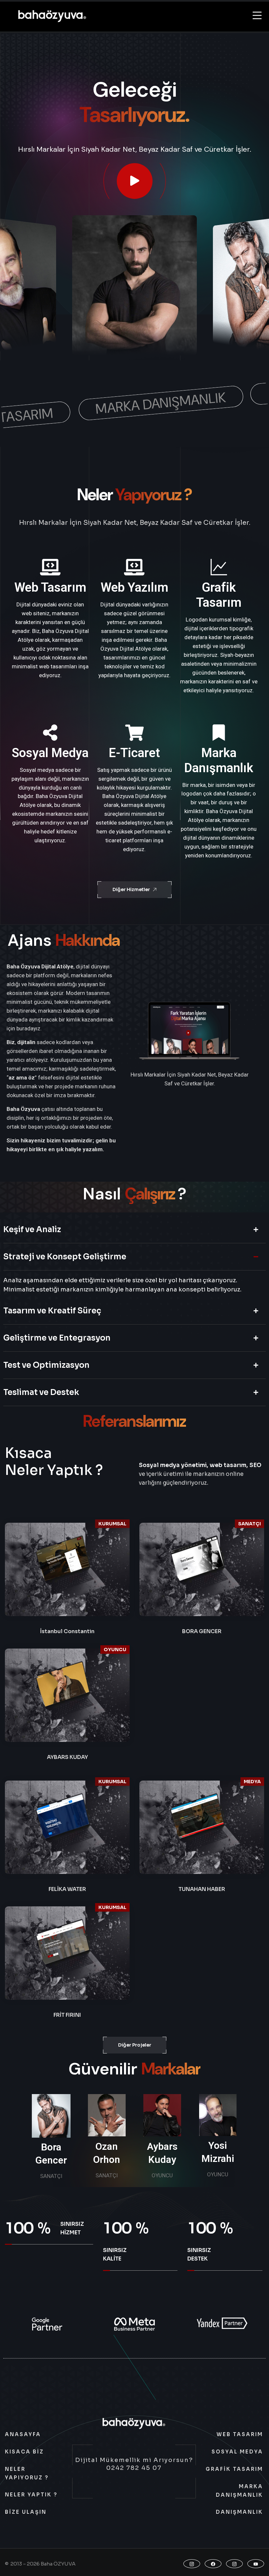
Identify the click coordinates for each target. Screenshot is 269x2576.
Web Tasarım (50, 587)
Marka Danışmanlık (219, 760)
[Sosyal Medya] (50, 733)
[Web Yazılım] (134, 567)
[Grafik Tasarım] (219, 567)
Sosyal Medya (50, 753)
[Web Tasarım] (50, 567)
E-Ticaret (134, 753)
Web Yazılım (134, 587)
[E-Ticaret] (134, 733)
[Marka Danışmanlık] (219, 733)
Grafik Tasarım (219, 595)
